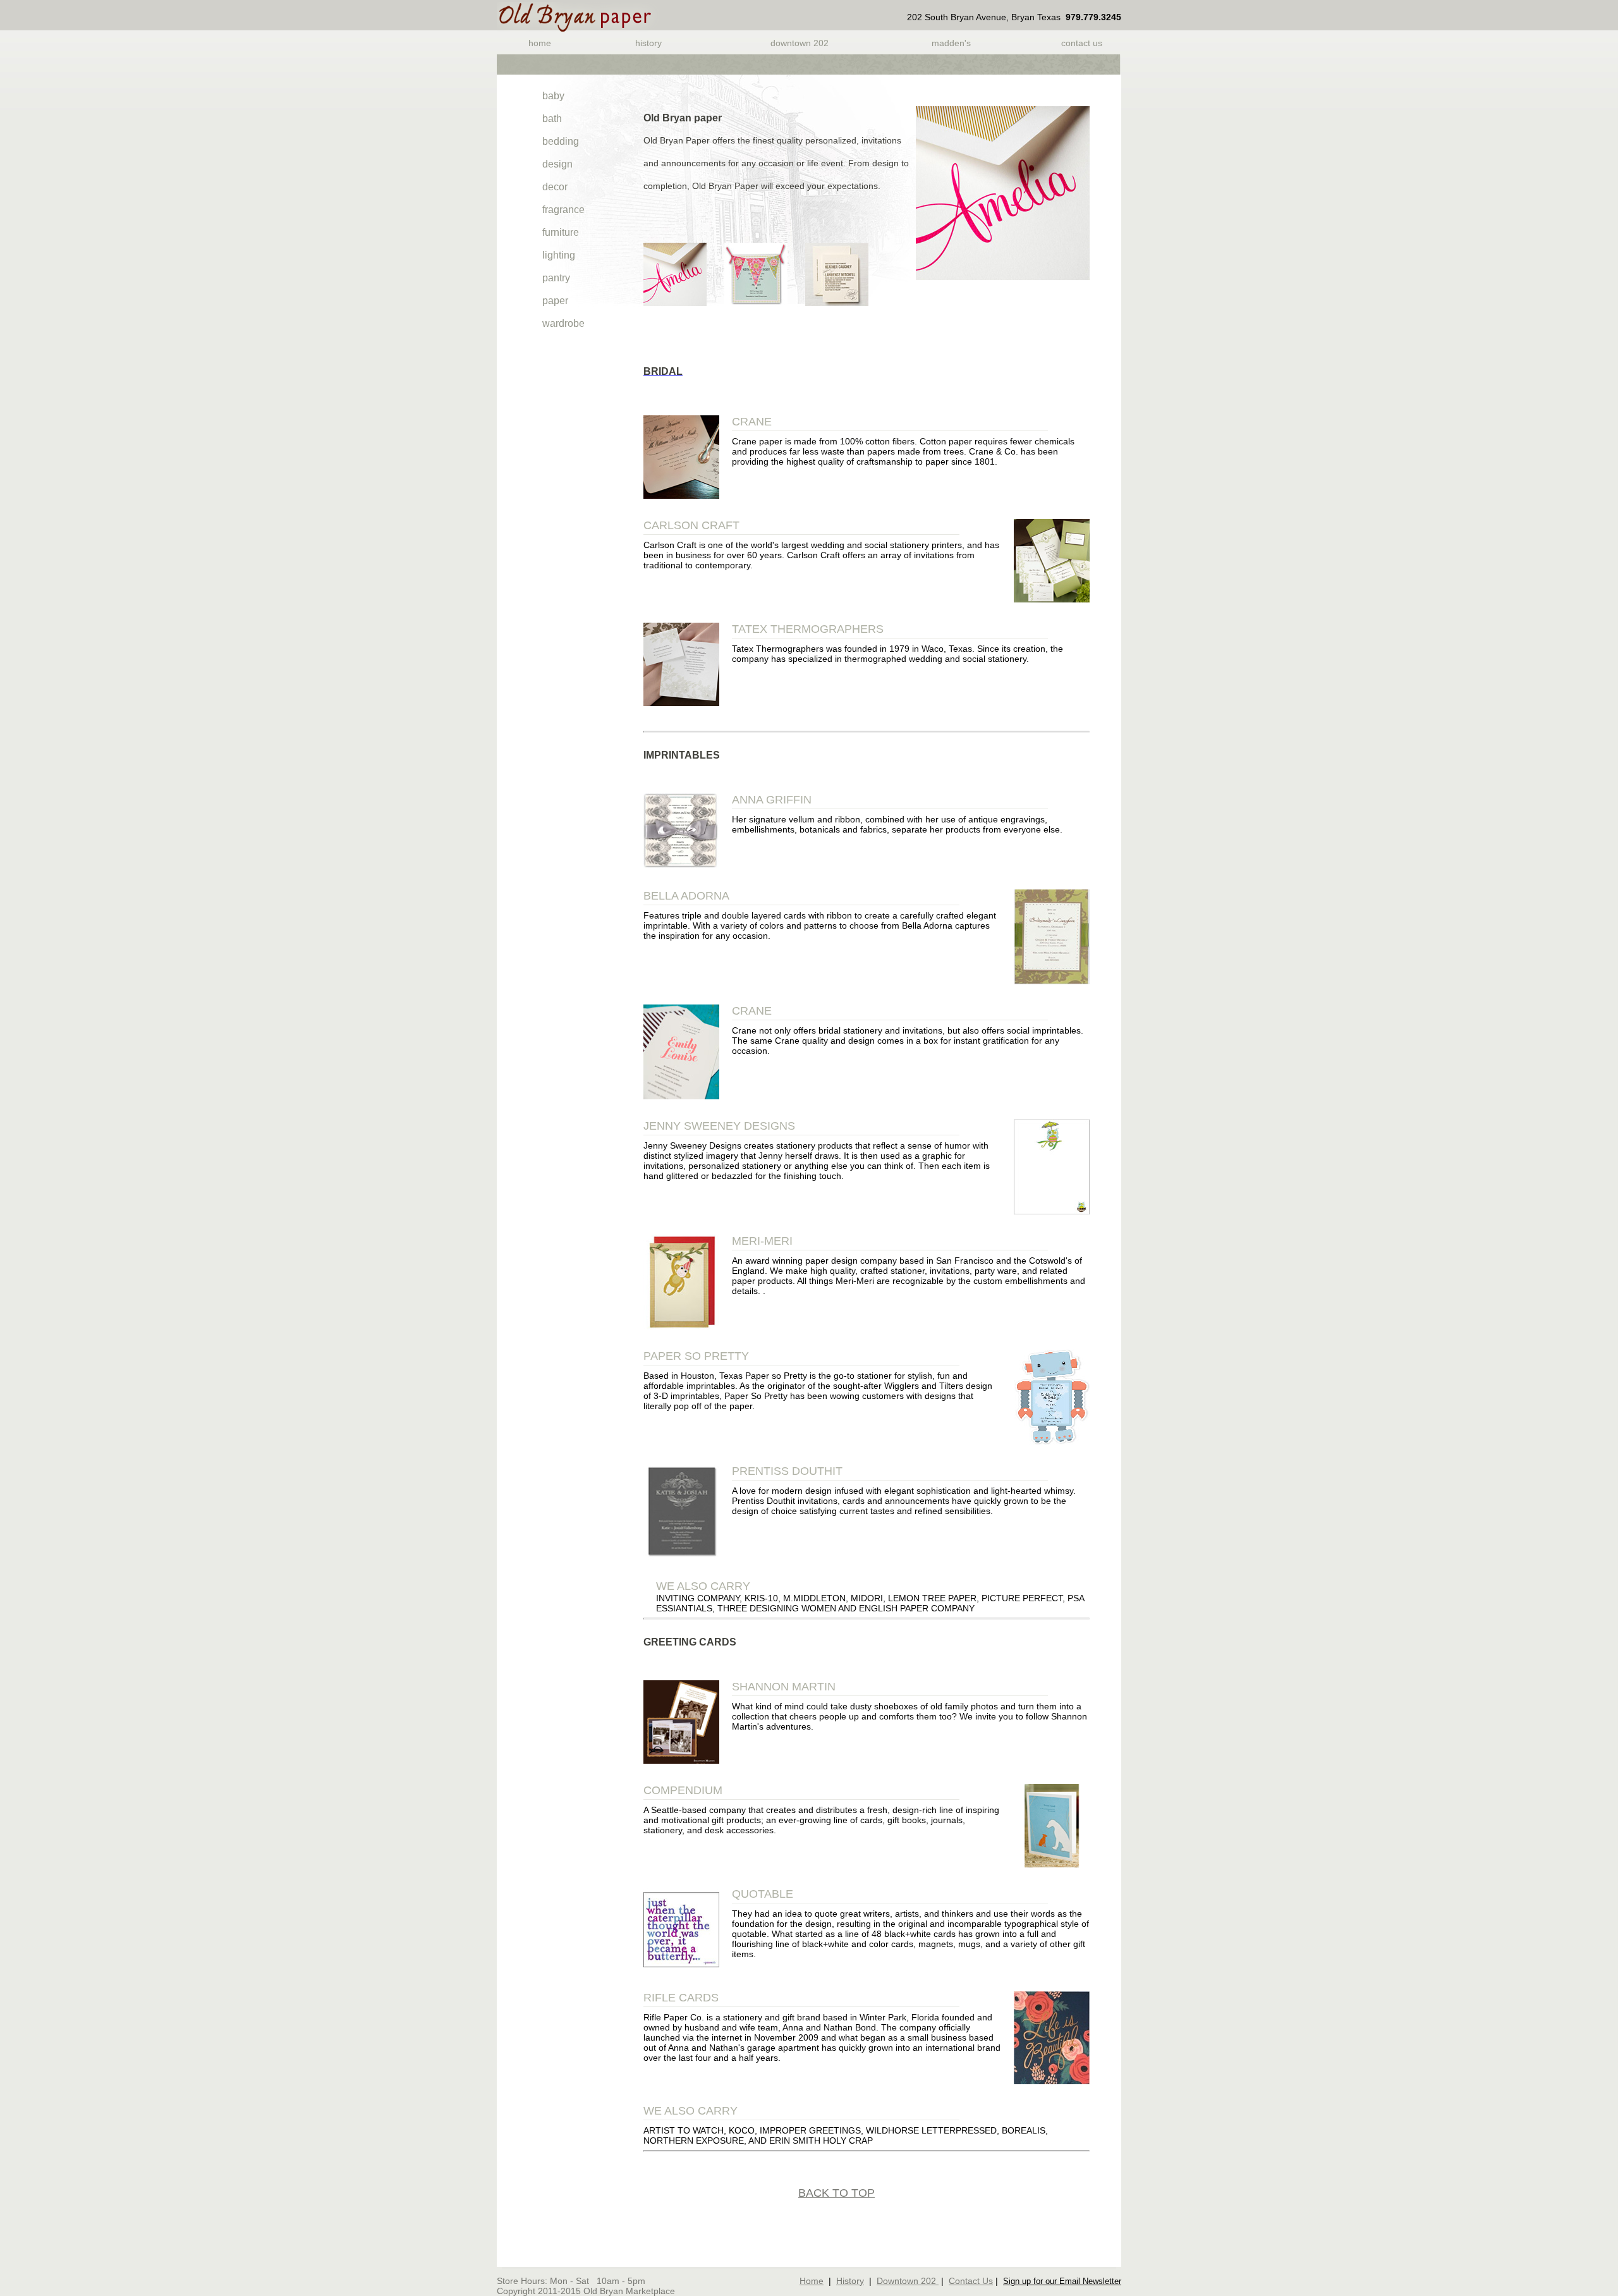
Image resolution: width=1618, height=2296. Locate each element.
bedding (561, 141)
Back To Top (836, 2193)
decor (555, 187)
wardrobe (563, 323)
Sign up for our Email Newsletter (1062, 2281)
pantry (556, 278)
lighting (559, 255)
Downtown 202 (800, 43)
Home (540, 43)
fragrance (563, 210)
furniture (561, 232)
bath (552, 119)
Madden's (951, 43)
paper (555, 301)
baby (553, 96)
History (648, 43)
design (557, 164)
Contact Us (1082, 43)
